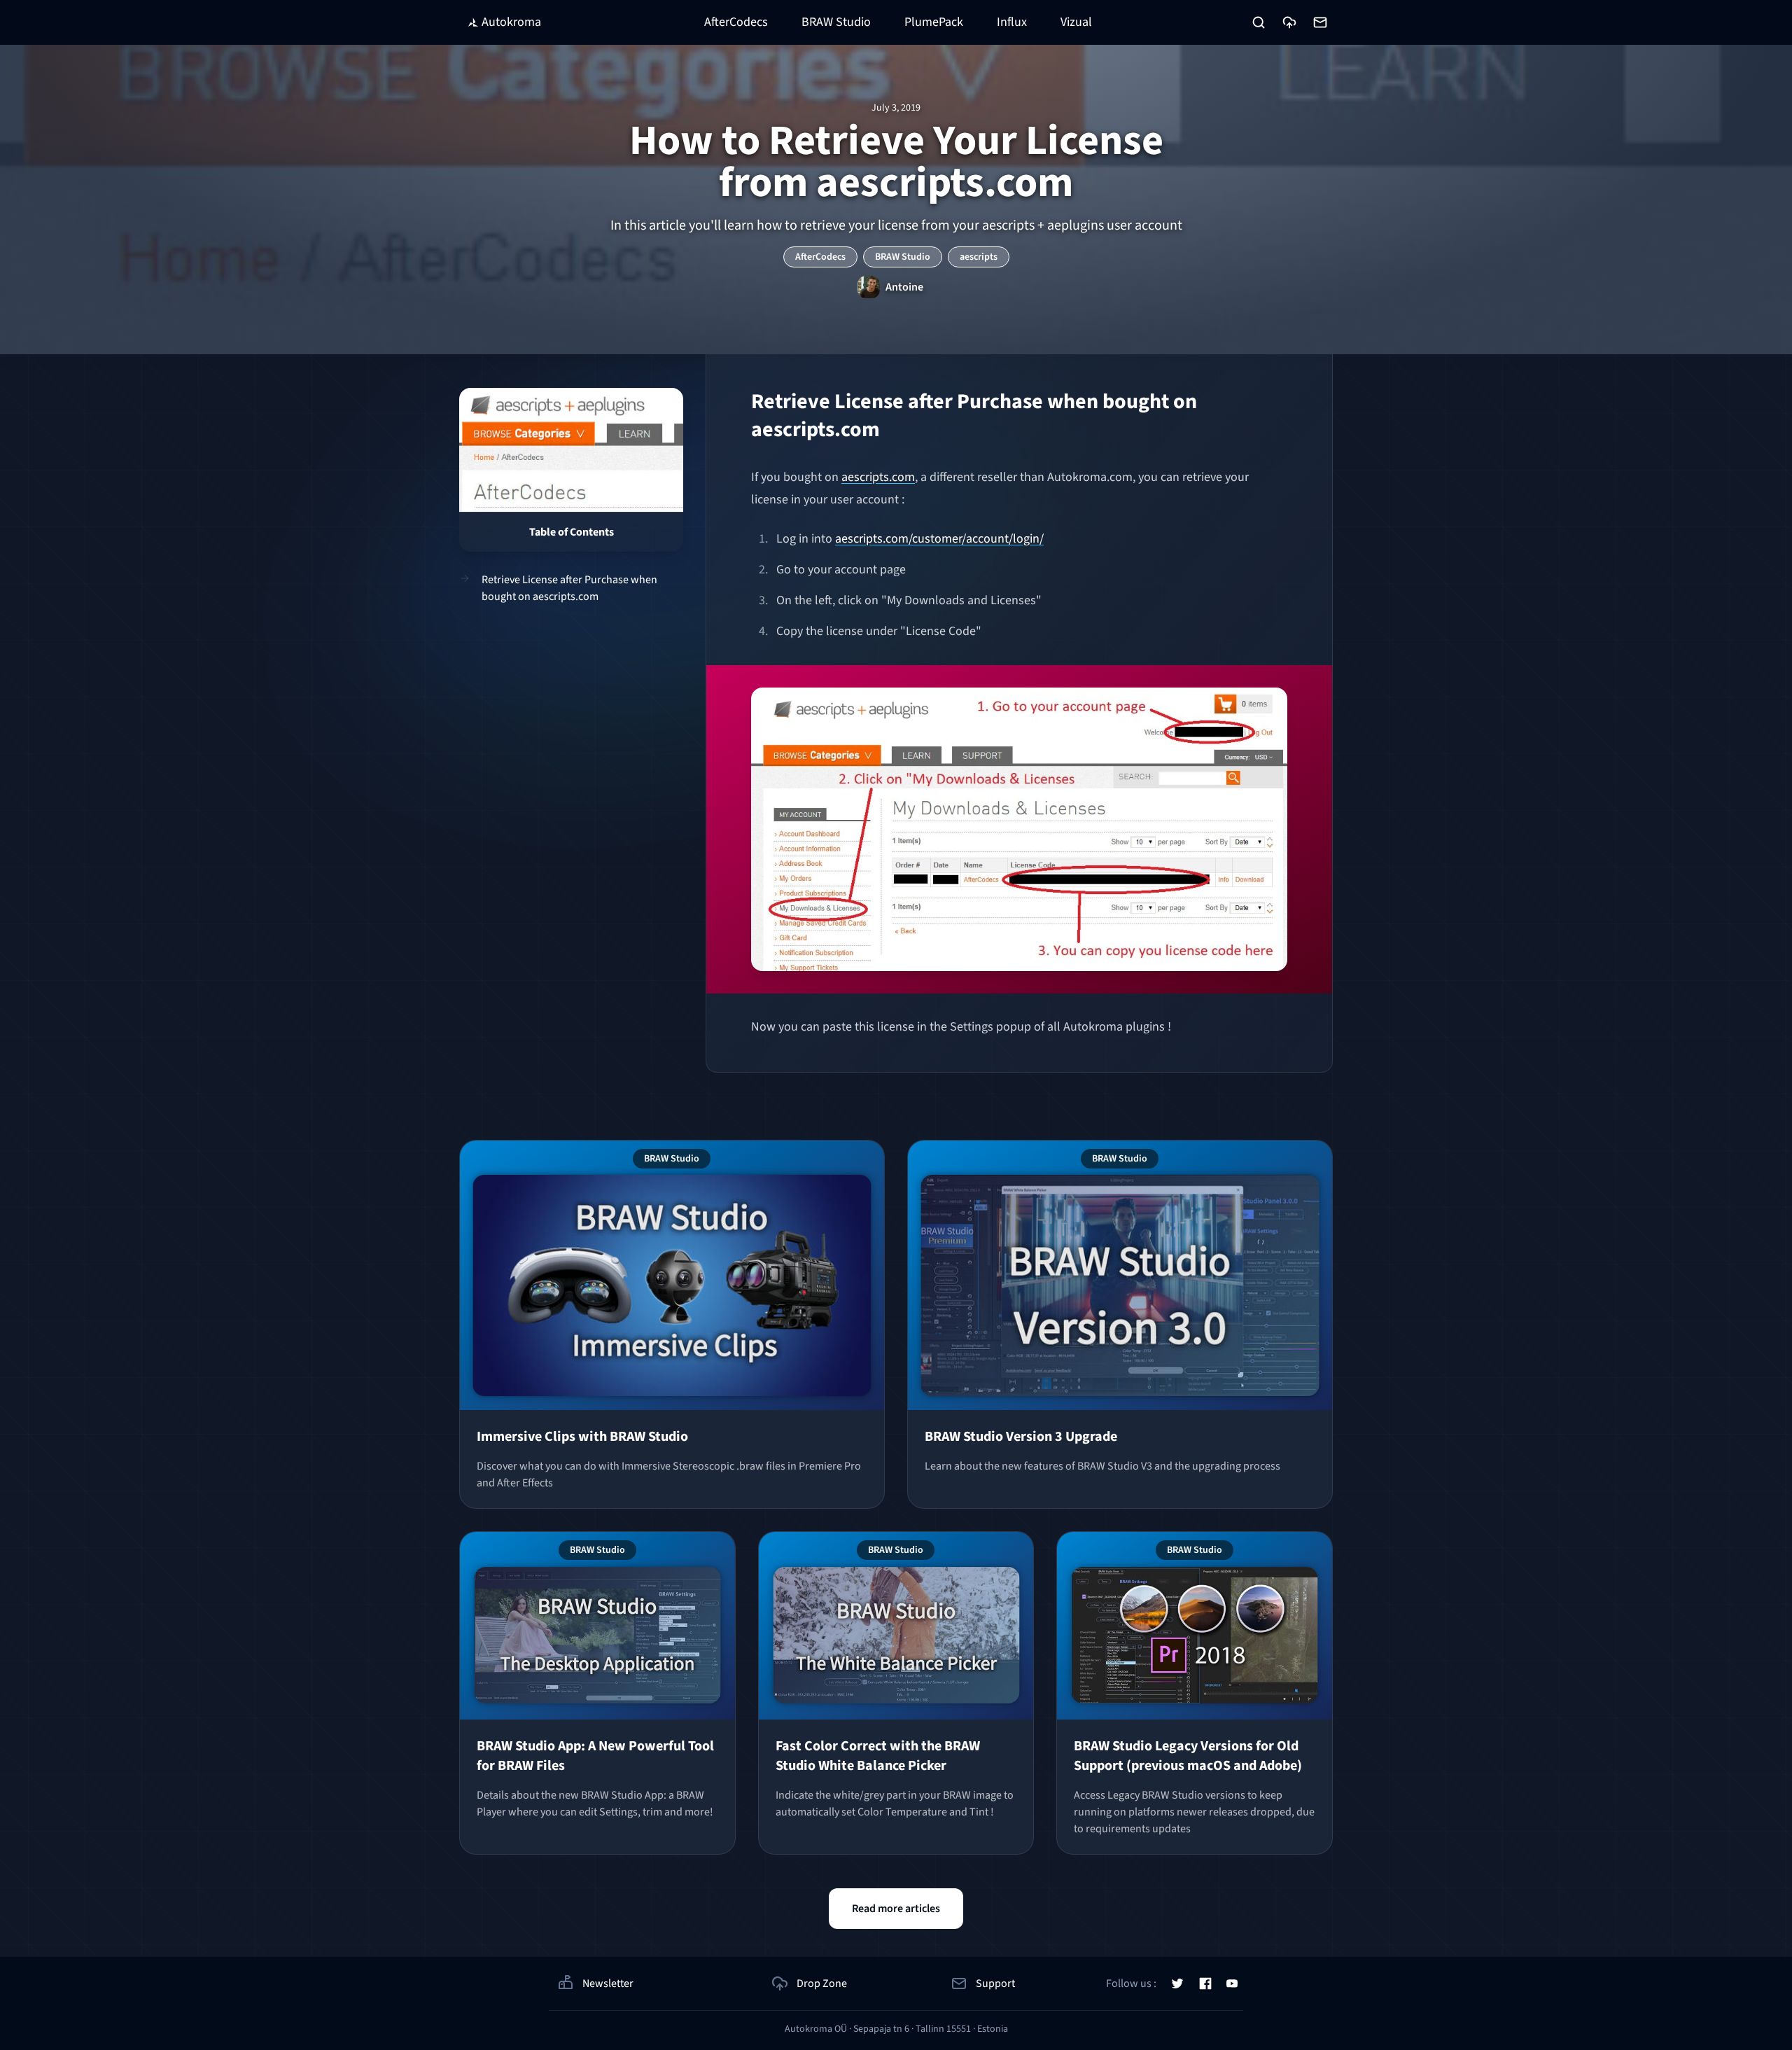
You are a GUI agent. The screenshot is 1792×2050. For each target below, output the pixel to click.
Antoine (904, 287)
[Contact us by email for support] (1320, 22)
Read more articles (896, 1909)
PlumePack (934, 22)
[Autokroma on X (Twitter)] (1177, 1983)
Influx (1012, 22)
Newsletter (608, 1983)
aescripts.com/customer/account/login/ (939, 539)
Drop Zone (822, 1983)
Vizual (1076, 22)
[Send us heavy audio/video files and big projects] (1289, 22)
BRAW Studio (836, 22)
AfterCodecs (736, 22)
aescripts (979, 257)
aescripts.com (878, 477)
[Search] (1259, 22)
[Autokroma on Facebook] (1205, 1983)
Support (995, 1983)
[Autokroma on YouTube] (1232, 1983)
